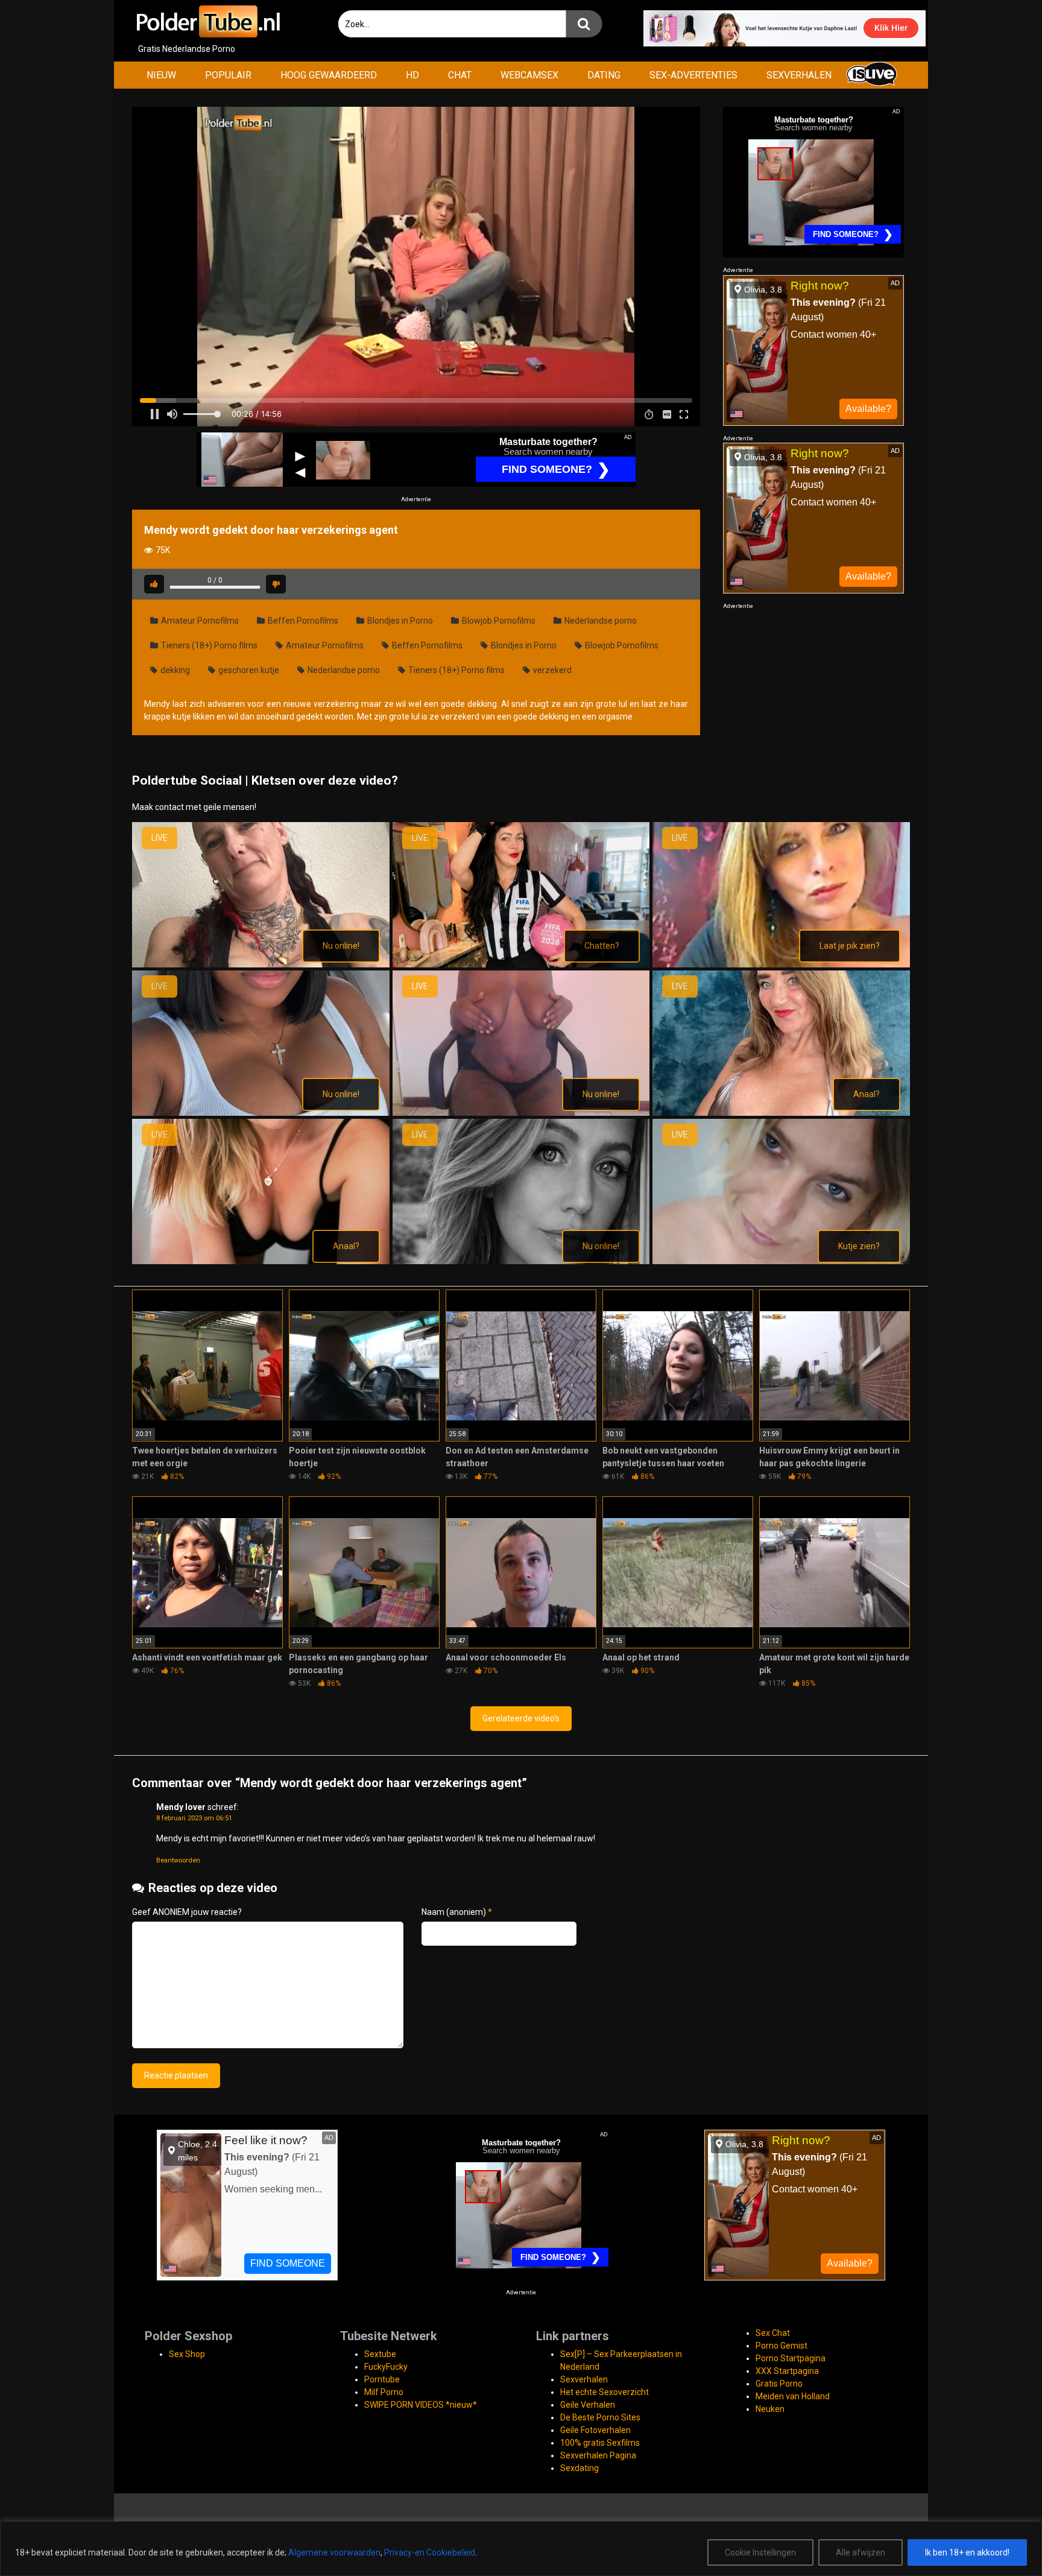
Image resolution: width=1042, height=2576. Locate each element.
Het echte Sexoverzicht (605, 2392)
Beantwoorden (178, 1860)
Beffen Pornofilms (302, 621)
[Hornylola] (261, 1113)
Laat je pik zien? (850, 946)
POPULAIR (228, 75)
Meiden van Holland (793, 2396)
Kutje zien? (859, 1246)
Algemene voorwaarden (334, 2552)
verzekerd (551, 670)
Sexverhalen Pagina (598, 2455)
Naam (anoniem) (457, 1912)
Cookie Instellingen (760, 2552)
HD (412, 75)
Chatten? (602, 946)
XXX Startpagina (787, 2371)
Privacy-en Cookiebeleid (430, 2552)
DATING (604, 75)
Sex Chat (773, 2333)
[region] (521, 2549)
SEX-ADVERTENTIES (693, 75)
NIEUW (161, 75)
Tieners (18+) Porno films (208, 645)
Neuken (770, 2409)
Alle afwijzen (860, 2552)
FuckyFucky (386, 2367)
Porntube (382, 2379)
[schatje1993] (781, 1261)
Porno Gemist (781, 2346)
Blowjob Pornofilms (498, 621)
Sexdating (579, 2468)
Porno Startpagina (791, 2358)
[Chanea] (261, 964)
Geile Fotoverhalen (595, 2430)
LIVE (159, 838)
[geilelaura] (781, 964)
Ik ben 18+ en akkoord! (967, 2552)
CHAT (460, 75)
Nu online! (341, 946)
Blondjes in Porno (399, 621)
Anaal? (867, 1094)
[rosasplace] (521, 1261)
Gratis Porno (779, 2384)
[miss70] (781, 1113)
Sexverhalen (584, 2379)
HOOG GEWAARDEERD (329, 75)
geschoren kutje (248, 670)
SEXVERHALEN (799, 75)
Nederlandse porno (600, 621)
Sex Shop (187, 2354)
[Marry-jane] (521, 1113)
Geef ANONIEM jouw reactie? (187, 1912)
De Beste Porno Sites (600, 2417)
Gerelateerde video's (521, 1718)
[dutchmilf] (521, 964)
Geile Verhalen (588, 2405)
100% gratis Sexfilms (600, 2443)
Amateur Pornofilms (199, 621)
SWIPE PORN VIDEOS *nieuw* (421, 2405)
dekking (174, 670)
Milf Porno (384, 2392)
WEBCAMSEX (529, 75)
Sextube (380, 2354)
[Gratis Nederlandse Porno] (207, 21)
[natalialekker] (261, 1261)
